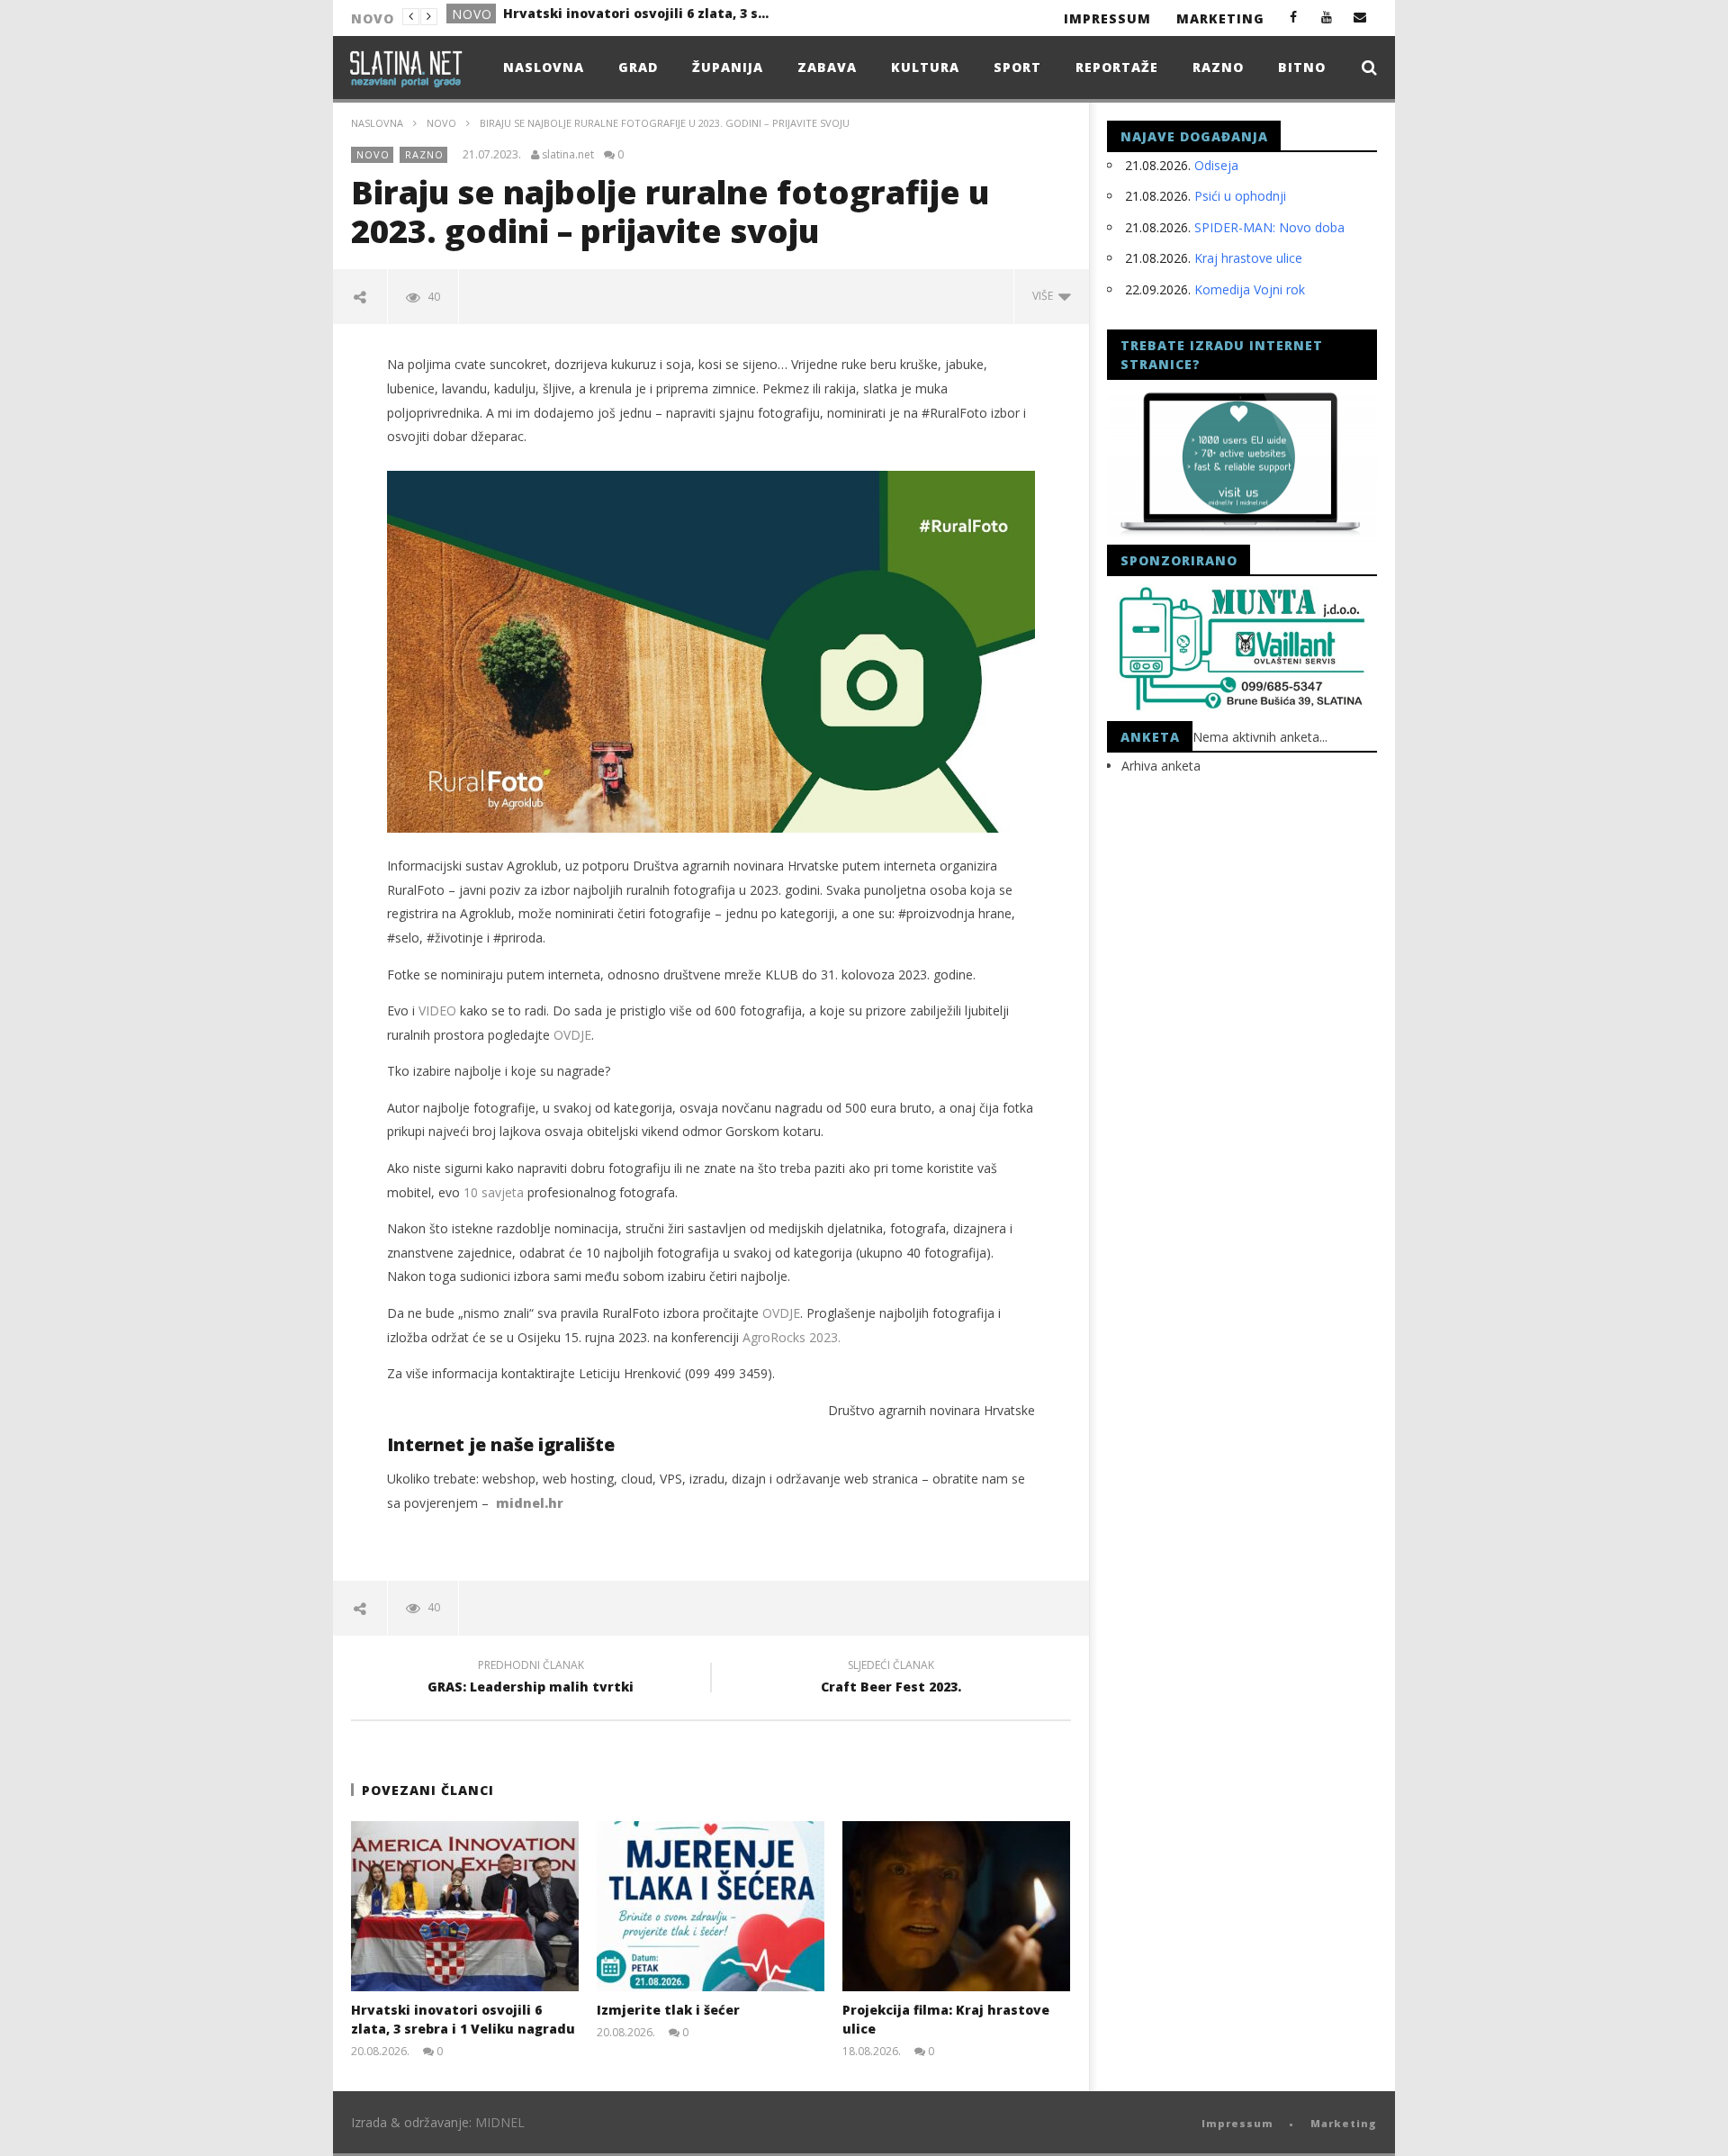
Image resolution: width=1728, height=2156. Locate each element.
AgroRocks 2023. (792, 1337)
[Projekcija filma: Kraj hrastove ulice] (956, 1906)
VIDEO (437, 1010)
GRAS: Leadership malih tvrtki (531, 1679)
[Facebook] (1294, 17)
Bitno (1302, 67)
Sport (1017, 67)
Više (1045, 296)
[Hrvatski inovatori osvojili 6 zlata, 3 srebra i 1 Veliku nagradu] (465, 1906)
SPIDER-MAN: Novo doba (1269, 227)
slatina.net (568, 155)
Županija (728, 67)
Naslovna (544, 67)
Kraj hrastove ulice (1248, 258)
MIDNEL (500, 2122)
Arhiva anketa (1161, 766)
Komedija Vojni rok (1250, 289)
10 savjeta (494, 1192)
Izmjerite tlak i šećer (573, 17)
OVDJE (572, 1035)
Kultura (925, 67)
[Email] (1360, 17)
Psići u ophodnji (1240, 196)
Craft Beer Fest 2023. (891, 1679)
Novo (441, 123)
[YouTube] (1327, 17)
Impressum (1107, 18)
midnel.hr (530, 1503)
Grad (471, 18)
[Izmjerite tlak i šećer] (711, 1906)
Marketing (1220, 18)
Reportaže (1117, 67)
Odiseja (1216, 165)
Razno (1218, 67)
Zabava (827, 67)
